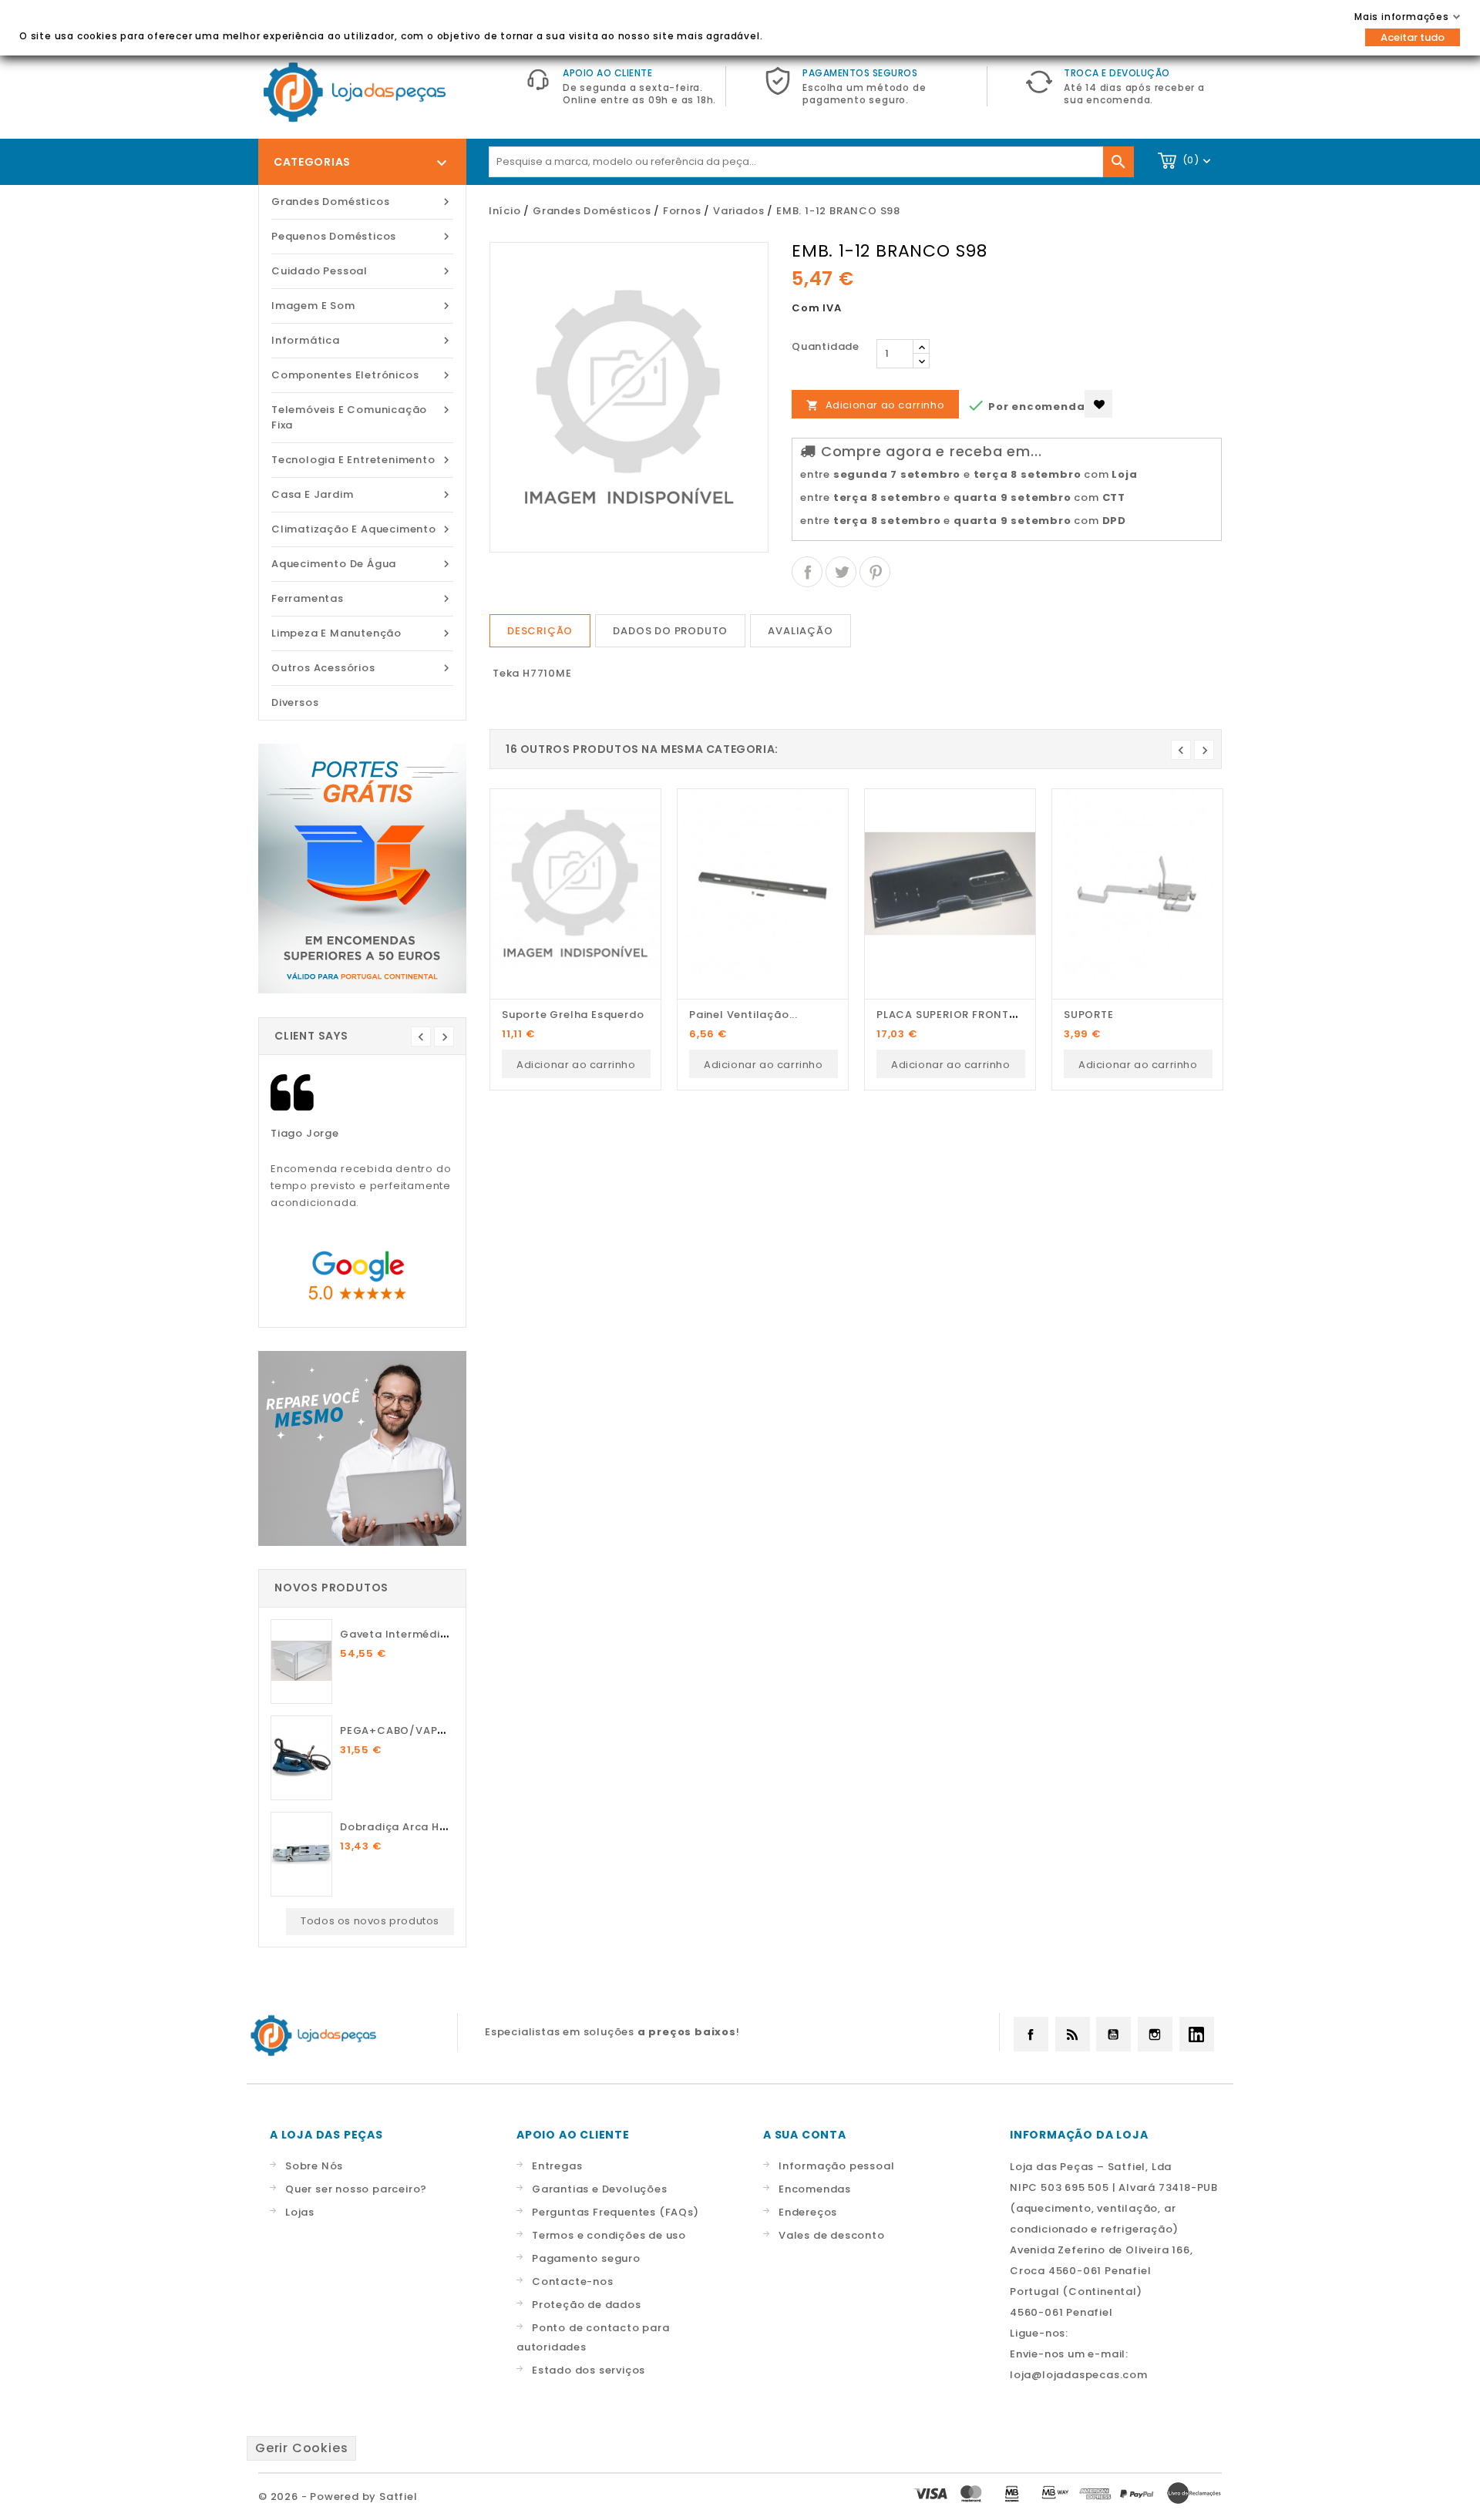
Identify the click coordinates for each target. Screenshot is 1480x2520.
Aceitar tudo (1413, 37)
